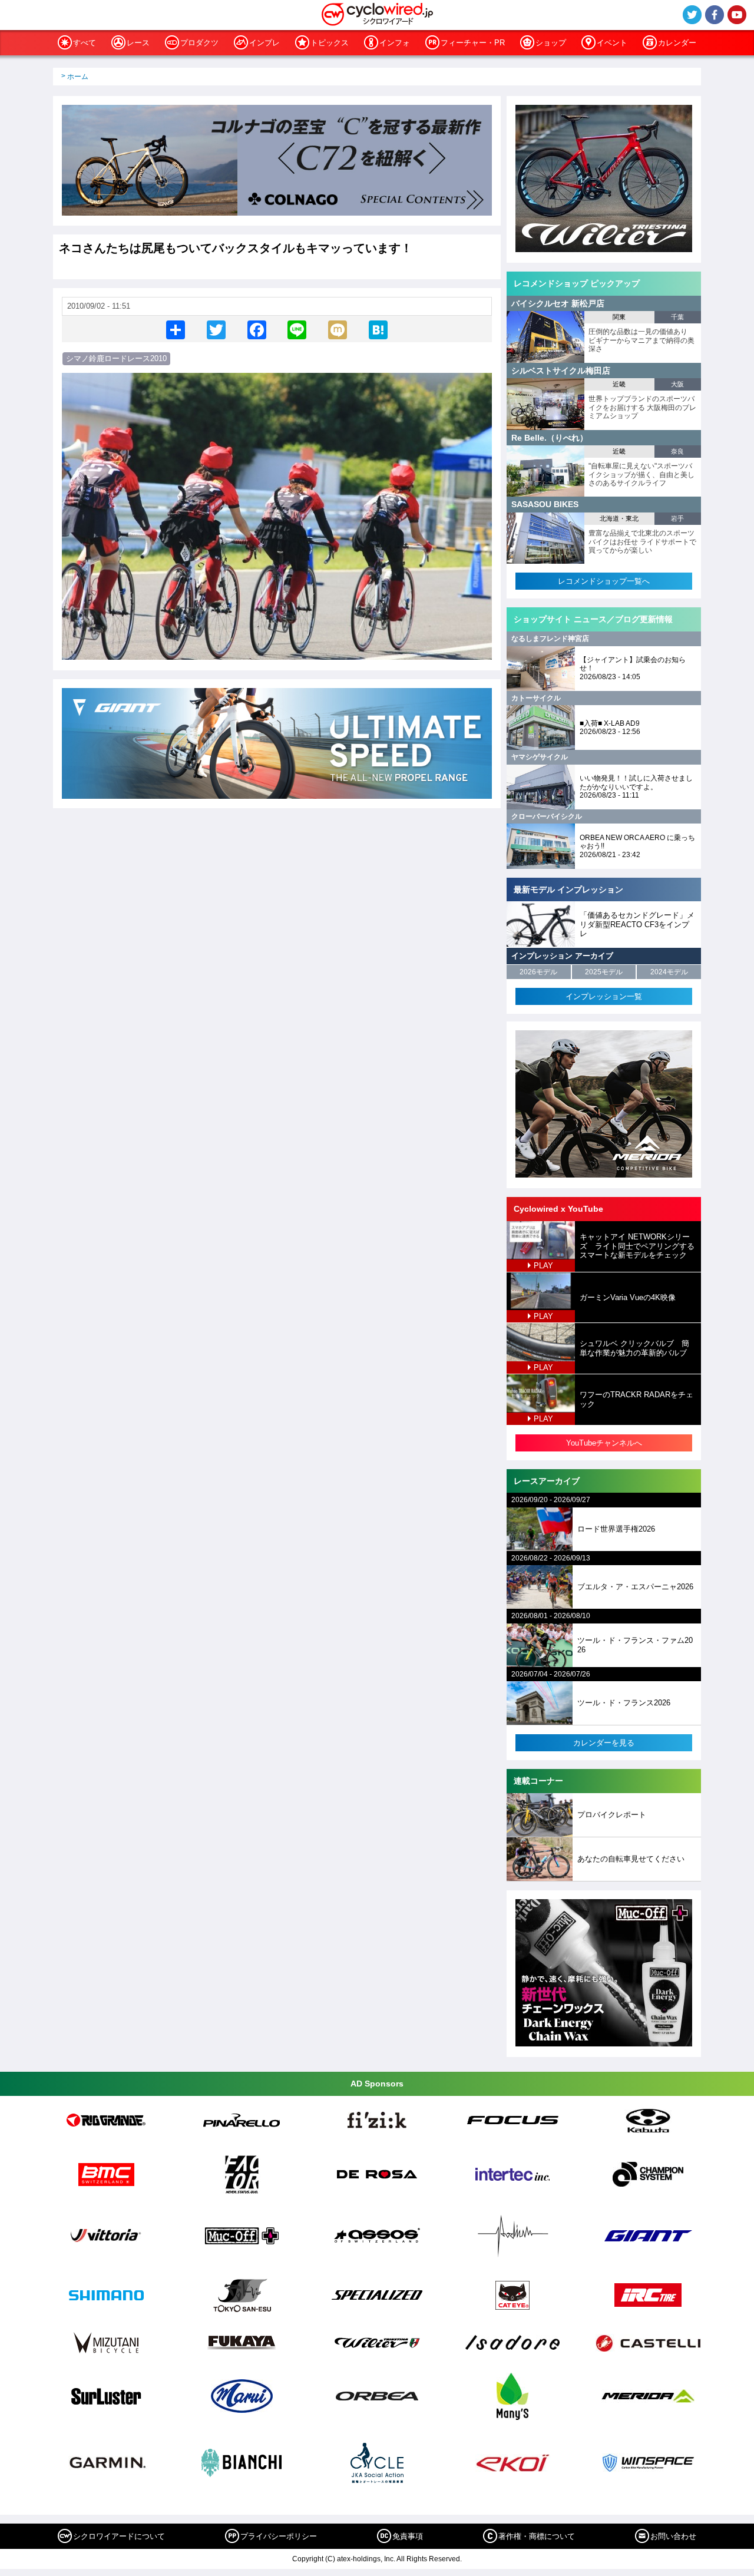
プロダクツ (199, 43)
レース (138, 43)
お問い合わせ (673, 2536)
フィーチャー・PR (473, 43)
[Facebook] (257, 329)
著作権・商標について (537, 2536)
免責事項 (408, 2536)
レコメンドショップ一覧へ (604, 581)
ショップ (551, 43)
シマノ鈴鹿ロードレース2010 (116, 358)
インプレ (264, 43)
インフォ (395, 43)
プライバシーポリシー (279, 2536)
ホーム (78, 77)
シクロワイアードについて (119, 2536)
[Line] (297, 329)
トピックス (330, 43)
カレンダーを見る (604, 1743)
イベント (612, 43)
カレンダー (677, 43)
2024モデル (669, 972)
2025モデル (604, 972)
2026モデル (538, 972)
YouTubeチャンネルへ (604, 1443)
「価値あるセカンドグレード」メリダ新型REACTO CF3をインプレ (637, 924)
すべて (85, 43)
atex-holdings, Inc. (366, 2559)
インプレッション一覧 (604, 996)
